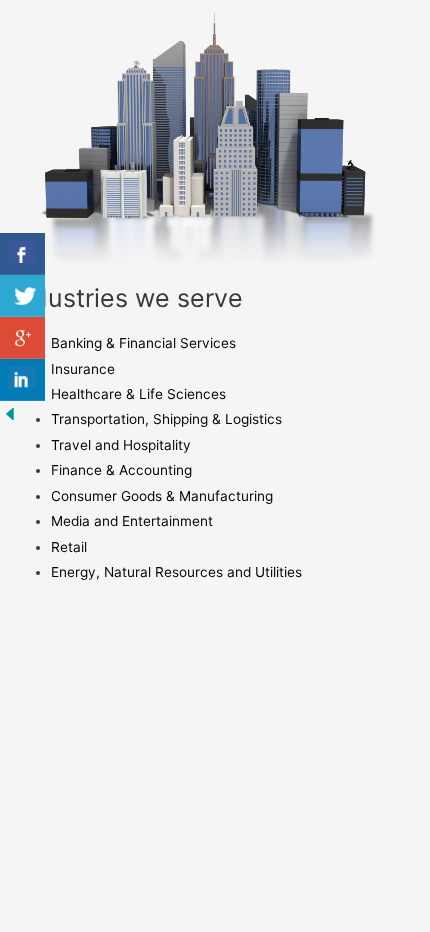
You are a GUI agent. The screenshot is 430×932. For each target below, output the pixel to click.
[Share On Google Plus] (22, 338)
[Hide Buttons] (10, 413)
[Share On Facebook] (22, 254)
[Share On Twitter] (22, 296)
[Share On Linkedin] (22, 380)
